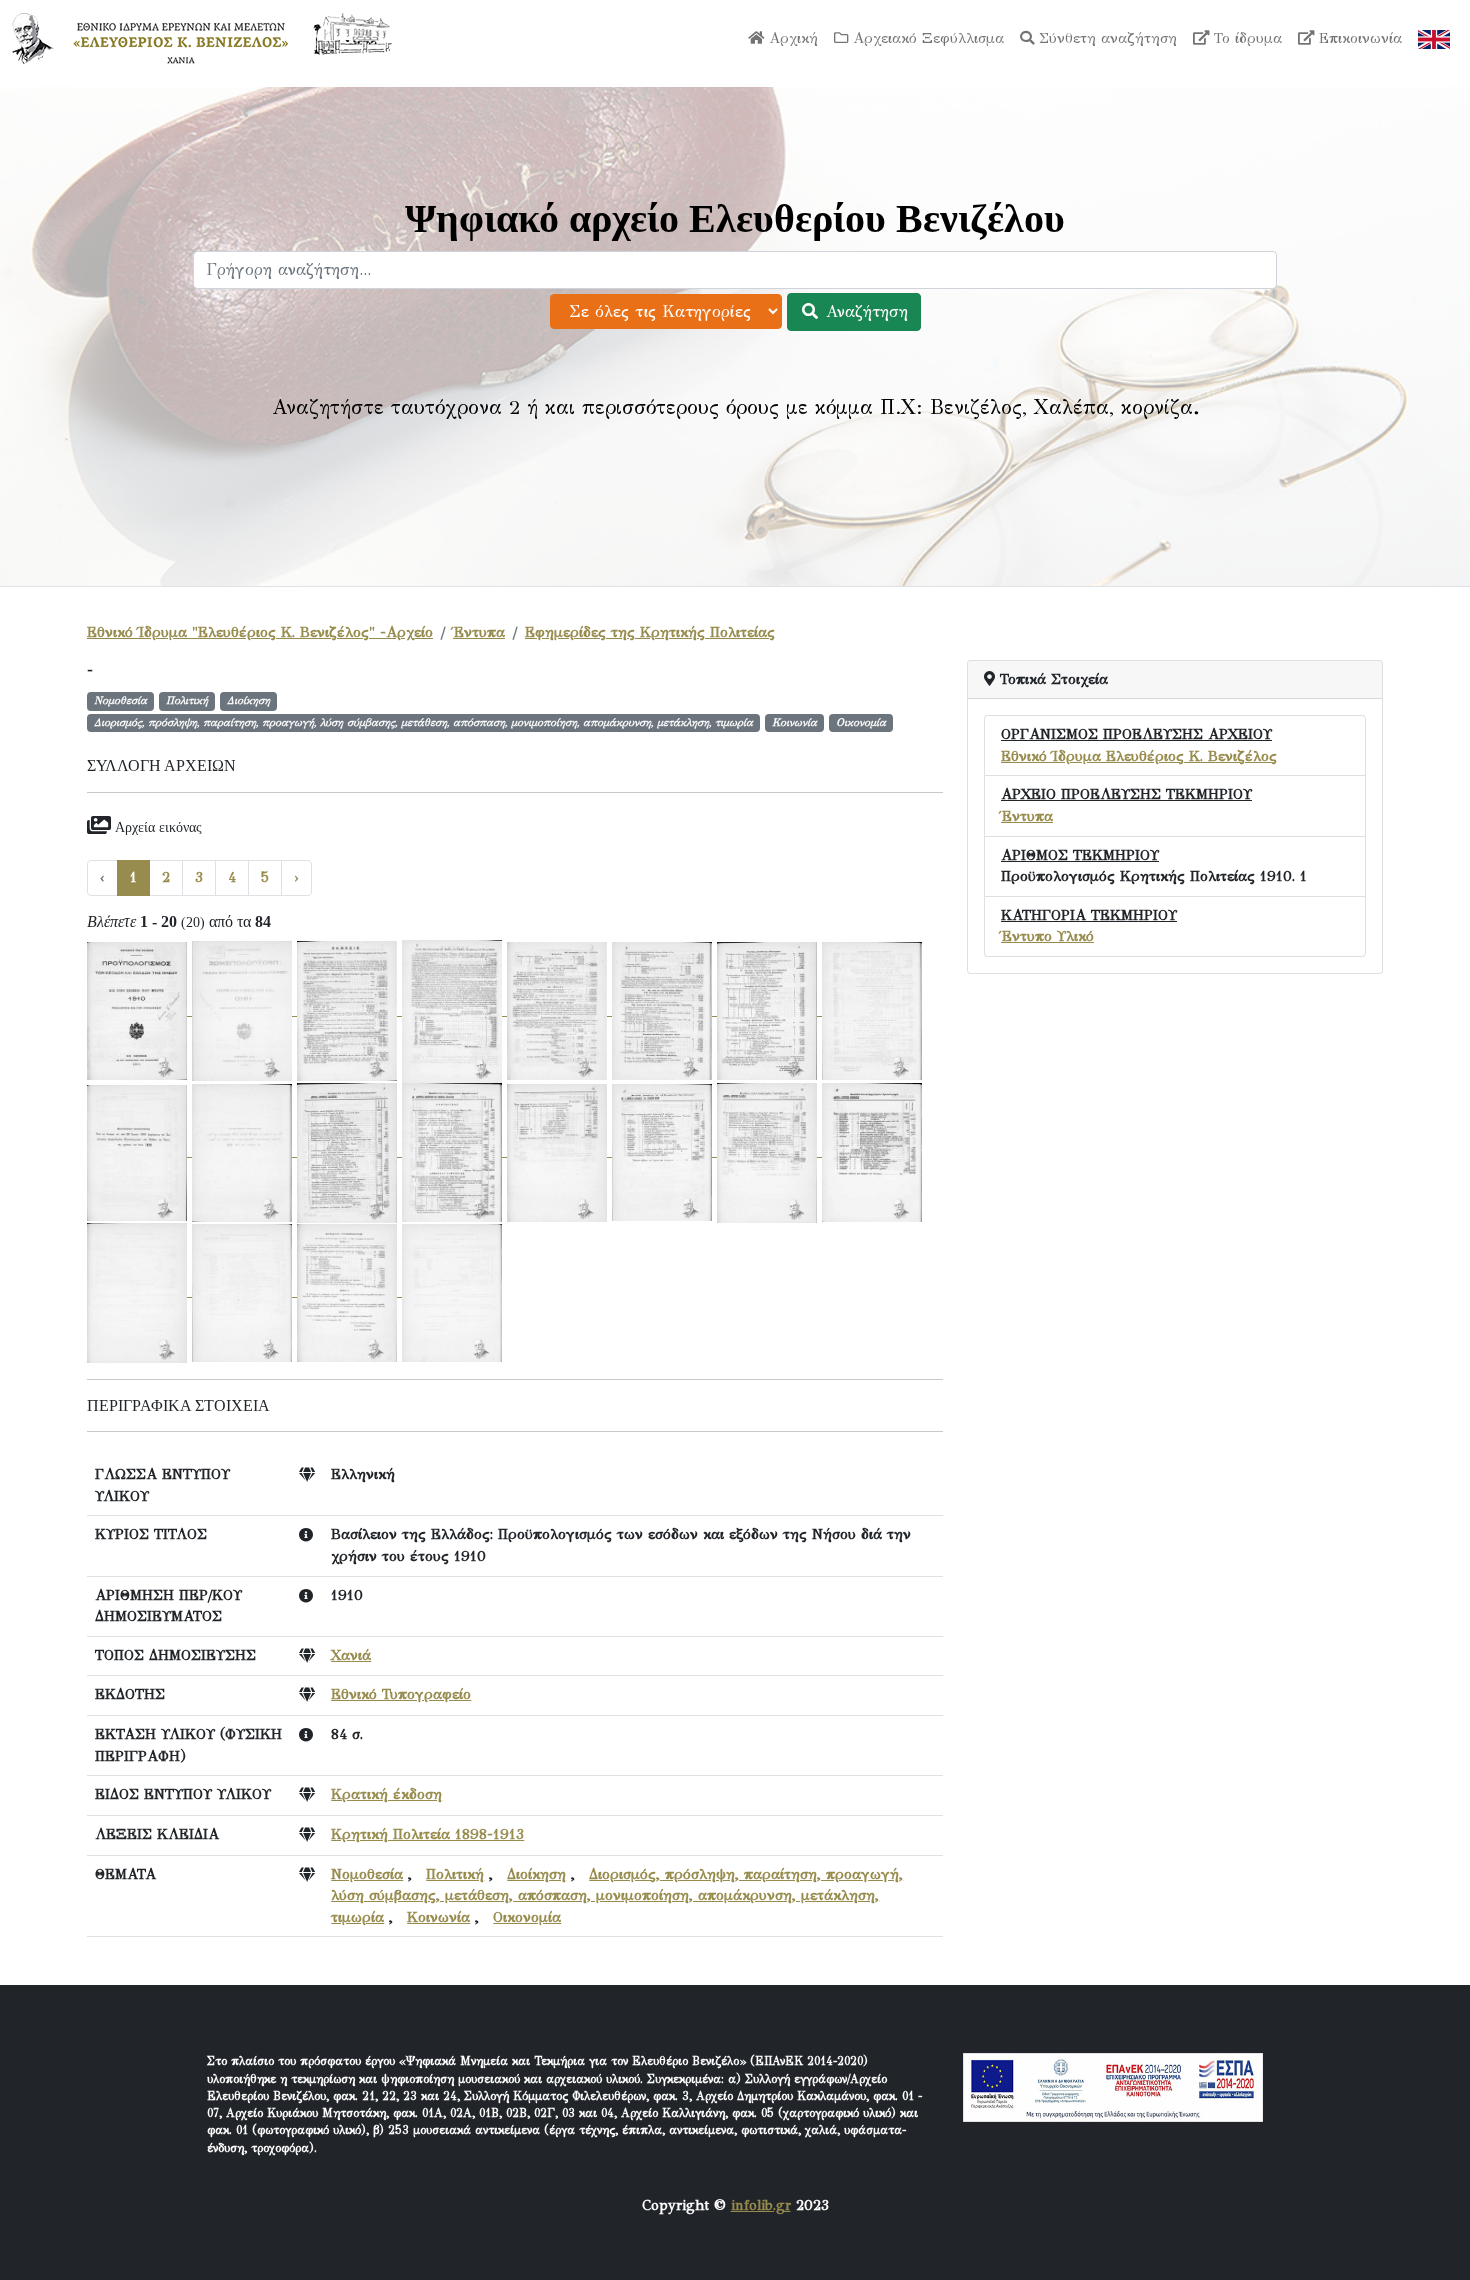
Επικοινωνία (1358, 38)
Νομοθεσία (367, 1874)
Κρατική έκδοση (386, 1794)
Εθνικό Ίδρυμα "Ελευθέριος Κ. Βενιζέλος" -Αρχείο (260, 632)
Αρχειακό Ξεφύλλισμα (926, 38)
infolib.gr (761, 2205)
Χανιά (351, 1655)
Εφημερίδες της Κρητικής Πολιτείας (650, 632)
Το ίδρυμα (1245, 38)
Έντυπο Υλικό (1047, 936)
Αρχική (791, 38)
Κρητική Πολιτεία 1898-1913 (427, 1834)
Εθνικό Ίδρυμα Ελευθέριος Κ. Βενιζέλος (1139, 756)
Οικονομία (527, 1917)
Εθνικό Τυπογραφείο (401, 1694)
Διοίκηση (536, 1874)
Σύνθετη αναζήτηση (1105, 38)
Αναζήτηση (864, 311)
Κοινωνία (438, 1917)
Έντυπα (479, 632)
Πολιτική (455, 1874)
